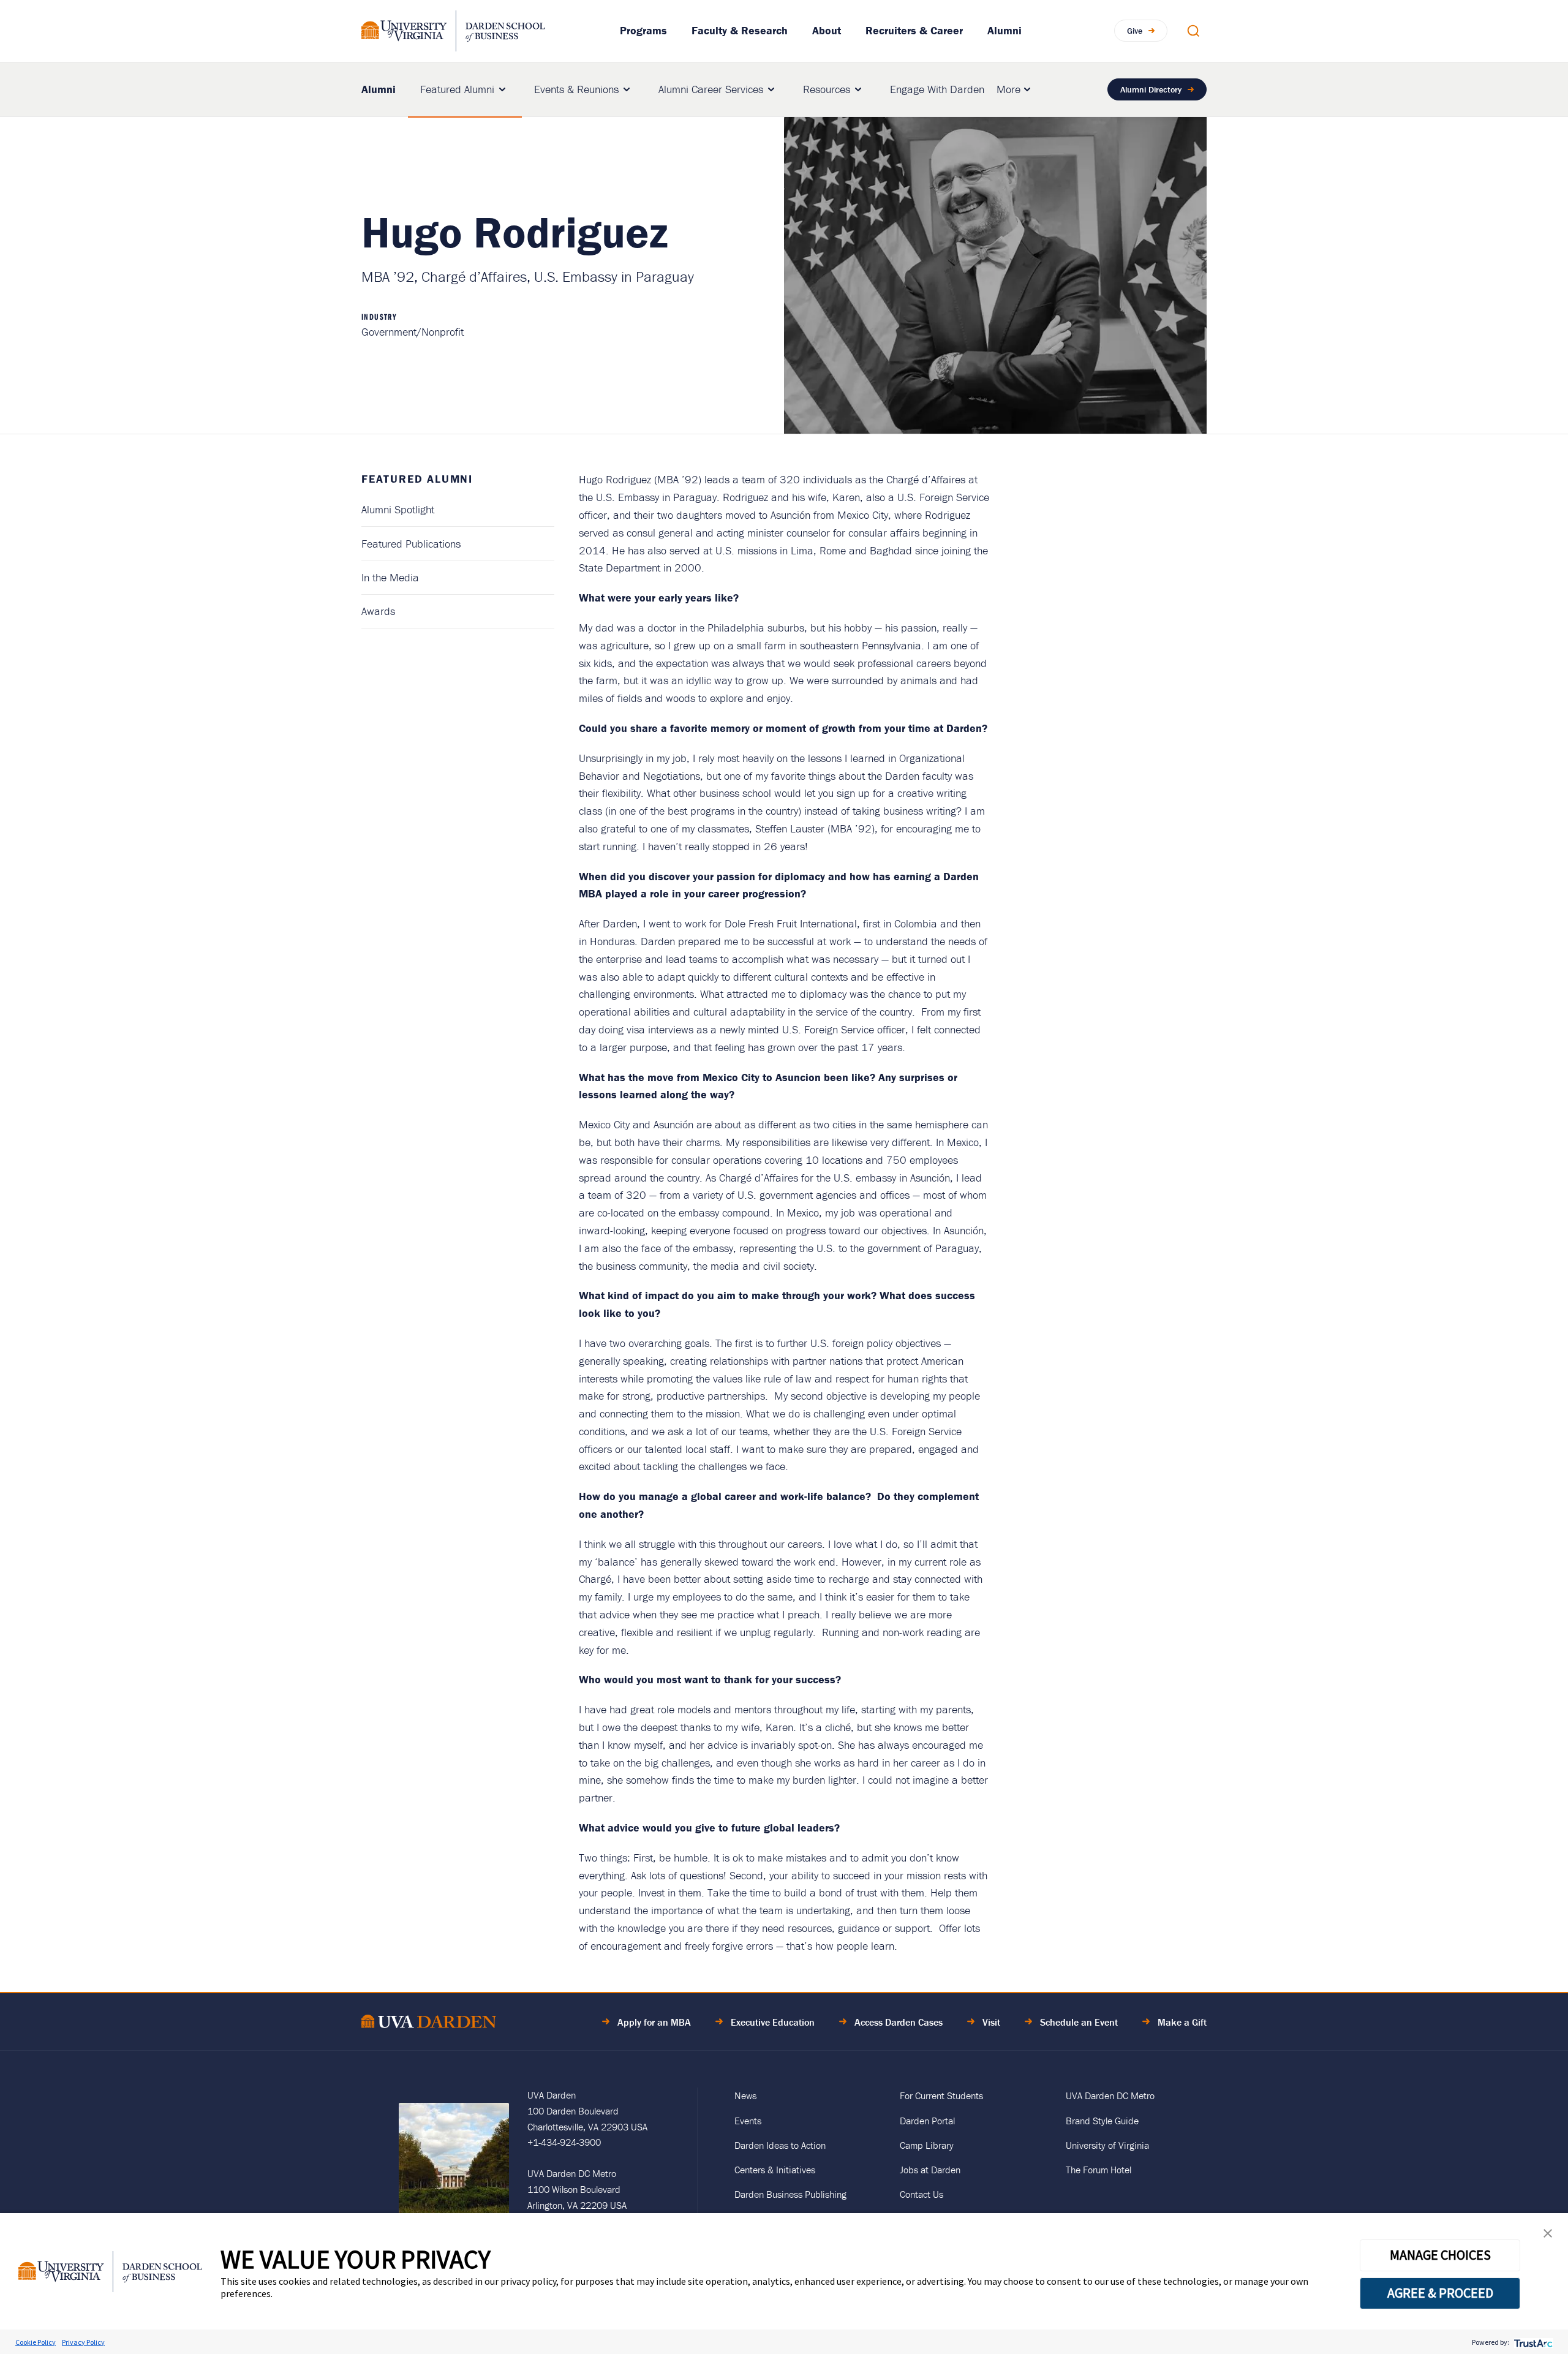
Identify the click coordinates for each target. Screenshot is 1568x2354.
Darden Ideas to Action (780, 2145)
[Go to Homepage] (453, 31)
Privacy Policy (83, 2342)
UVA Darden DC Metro (1110, 2096)
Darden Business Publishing (790, 2194)
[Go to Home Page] (429, 2024)
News (745, 2096)
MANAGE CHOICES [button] (1440, 2255)
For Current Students (941, 2096)
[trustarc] (1532, 2342)
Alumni (1005, 30)
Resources (827, 89)
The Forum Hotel (1099, 2170)
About (827, 30)
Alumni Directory (1151, 89)
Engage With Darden (937, 89)
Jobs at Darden (930, 2170)
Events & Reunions (576, 89)
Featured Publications (411, 544)
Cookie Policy (36, 2342)
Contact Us (922, 2194)
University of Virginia (1107, 2145)
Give (1135, 31)
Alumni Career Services (711, 89)
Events (748, 2121)
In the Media (390, 577)
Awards (378, 611)
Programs (643, 30)
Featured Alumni (457, 89)
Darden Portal (927, 2121)
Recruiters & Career (914, 30)
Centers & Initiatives (775, 2170)
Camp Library (927, 2145)
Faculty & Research (740, 30)
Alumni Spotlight (398, 509)
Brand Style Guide (1102, 2121)
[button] (1548, 2236)
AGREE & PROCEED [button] (1440, 2293)
